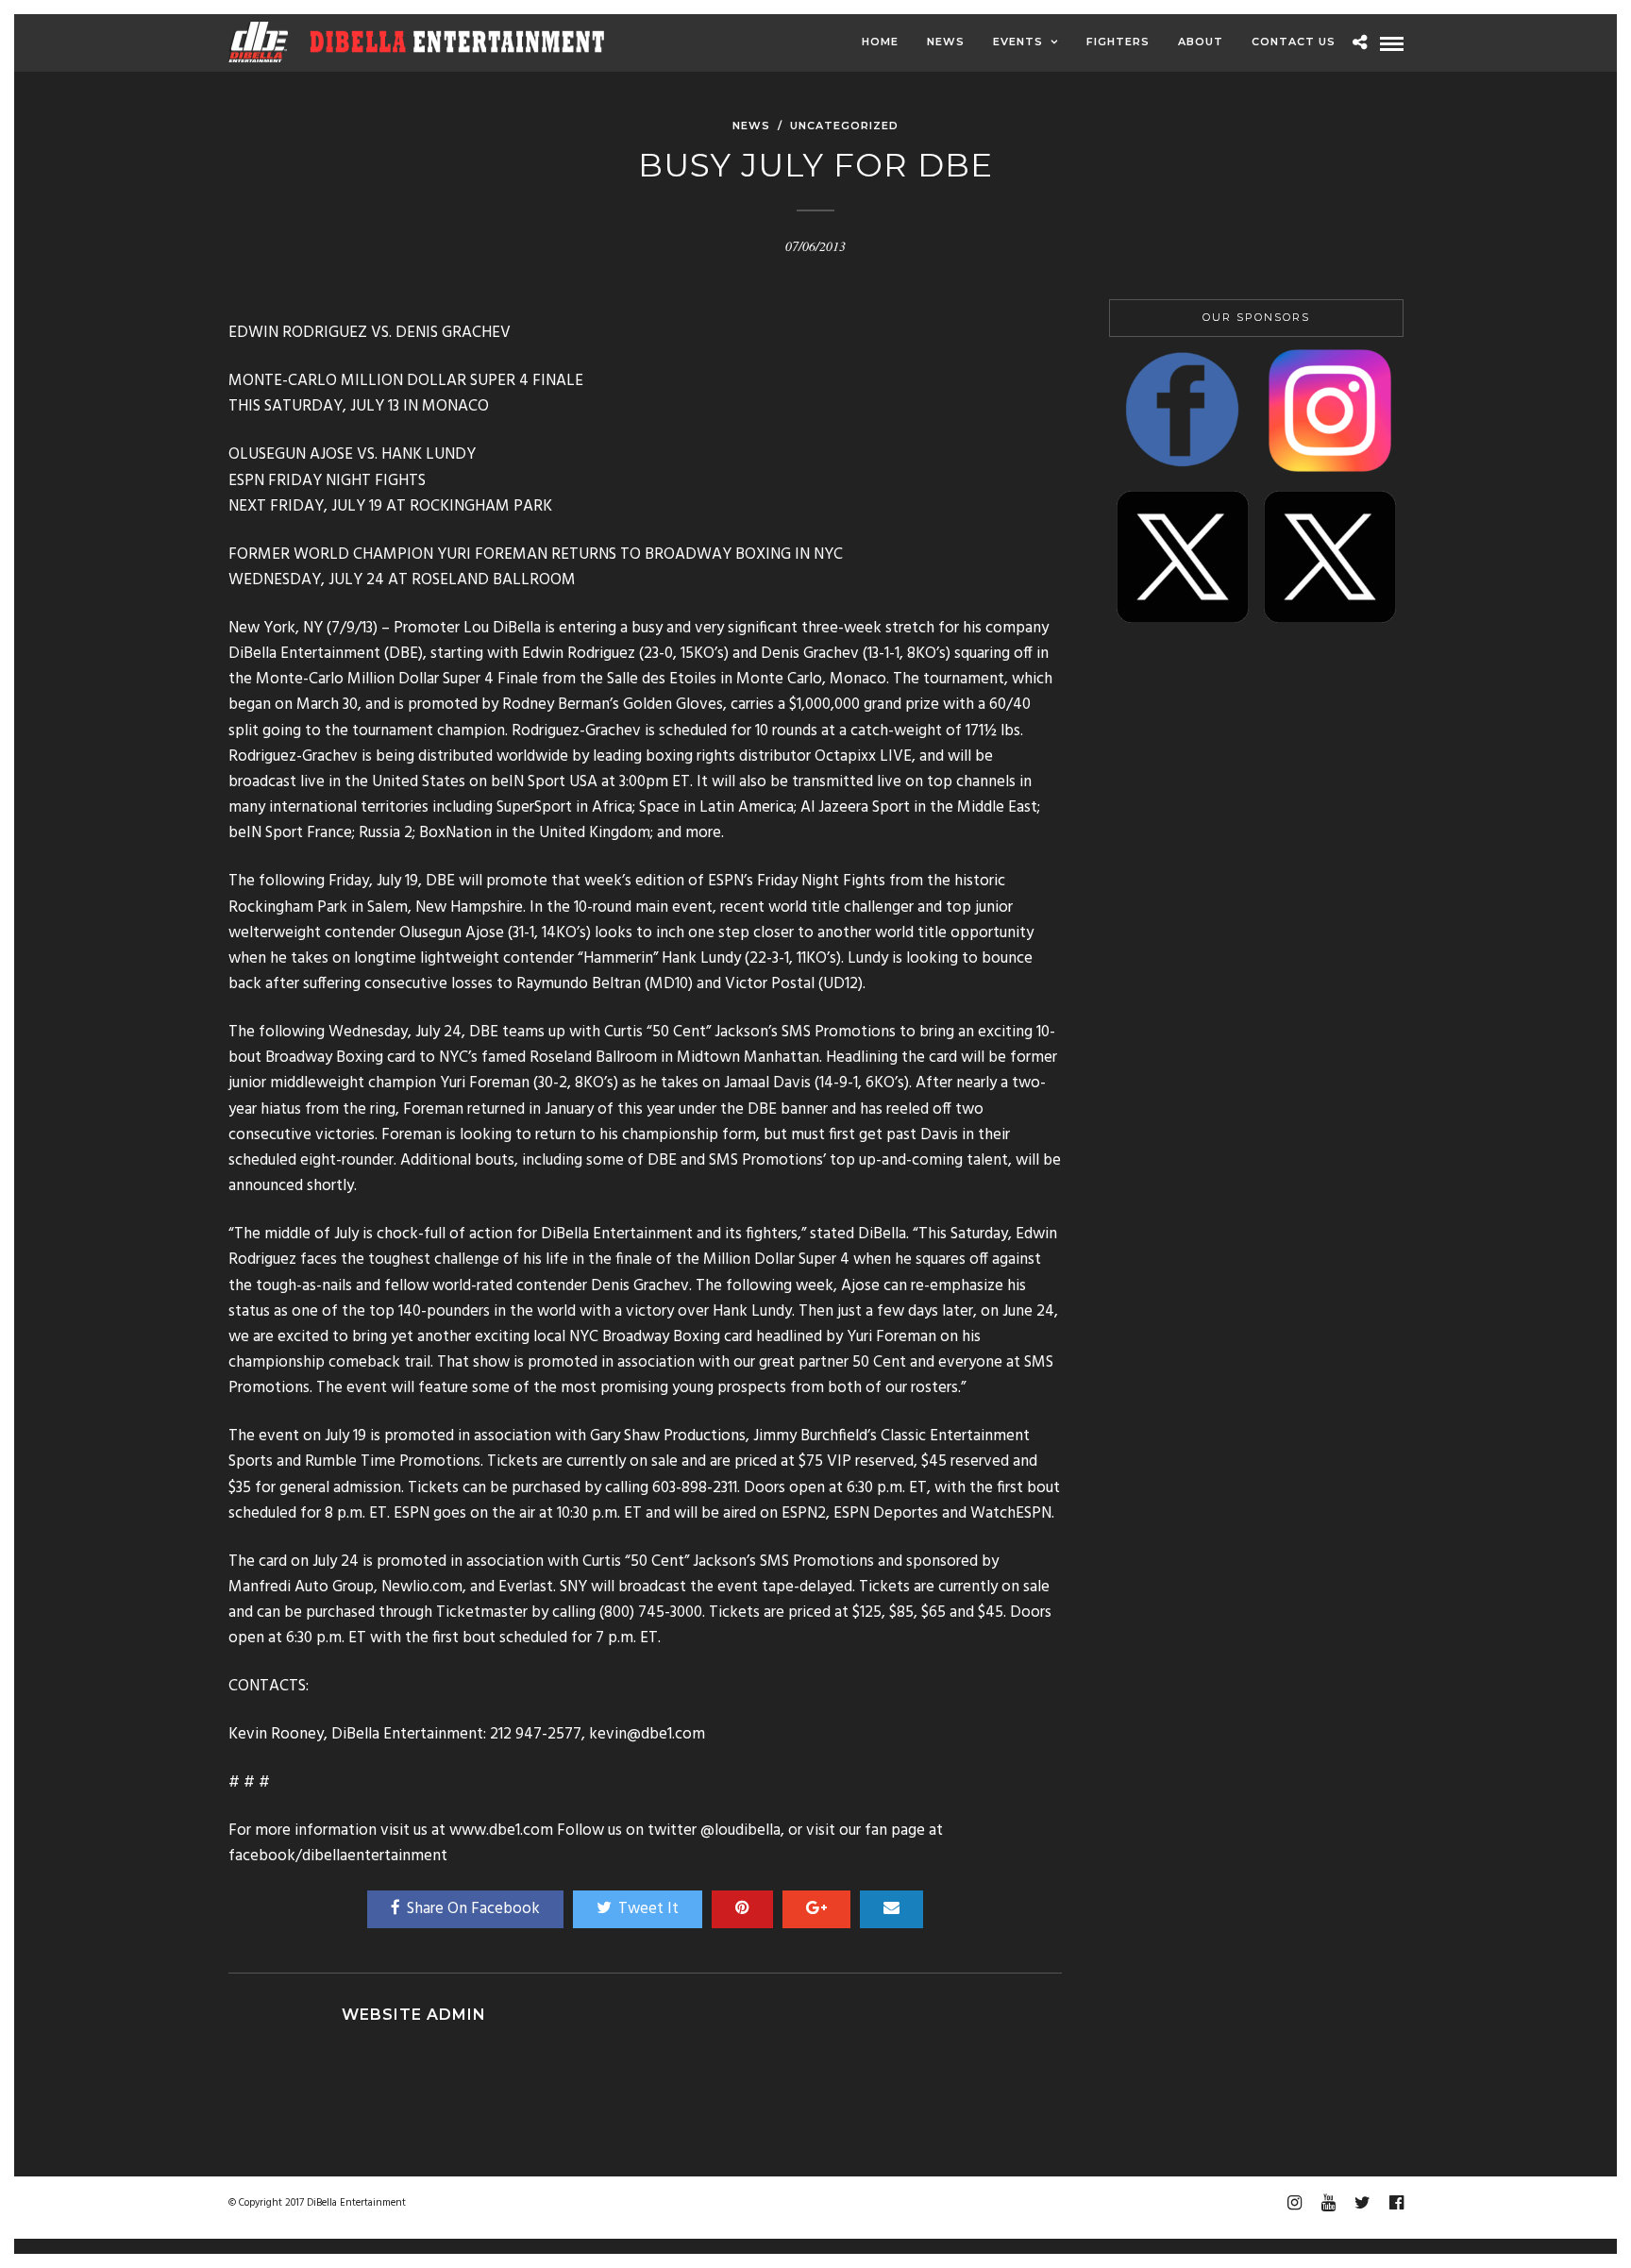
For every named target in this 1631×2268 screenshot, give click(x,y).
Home (880, 42)
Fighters (1118, 42)
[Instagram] (1294, 2203)
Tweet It (648, 1909)
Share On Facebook (473, 1909)
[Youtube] (1328, 2203)
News (946, 42)
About (1201, 42)
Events (1018, 42)
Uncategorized (844, 126)
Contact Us (1294, 42)
